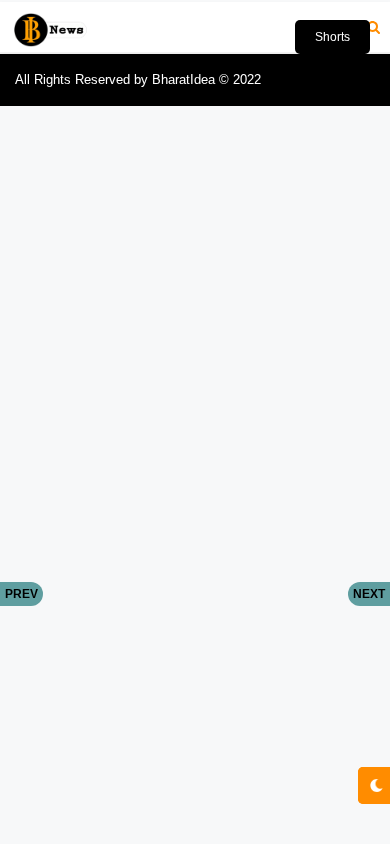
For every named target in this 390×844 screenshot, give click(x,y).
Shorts (332, 37)
